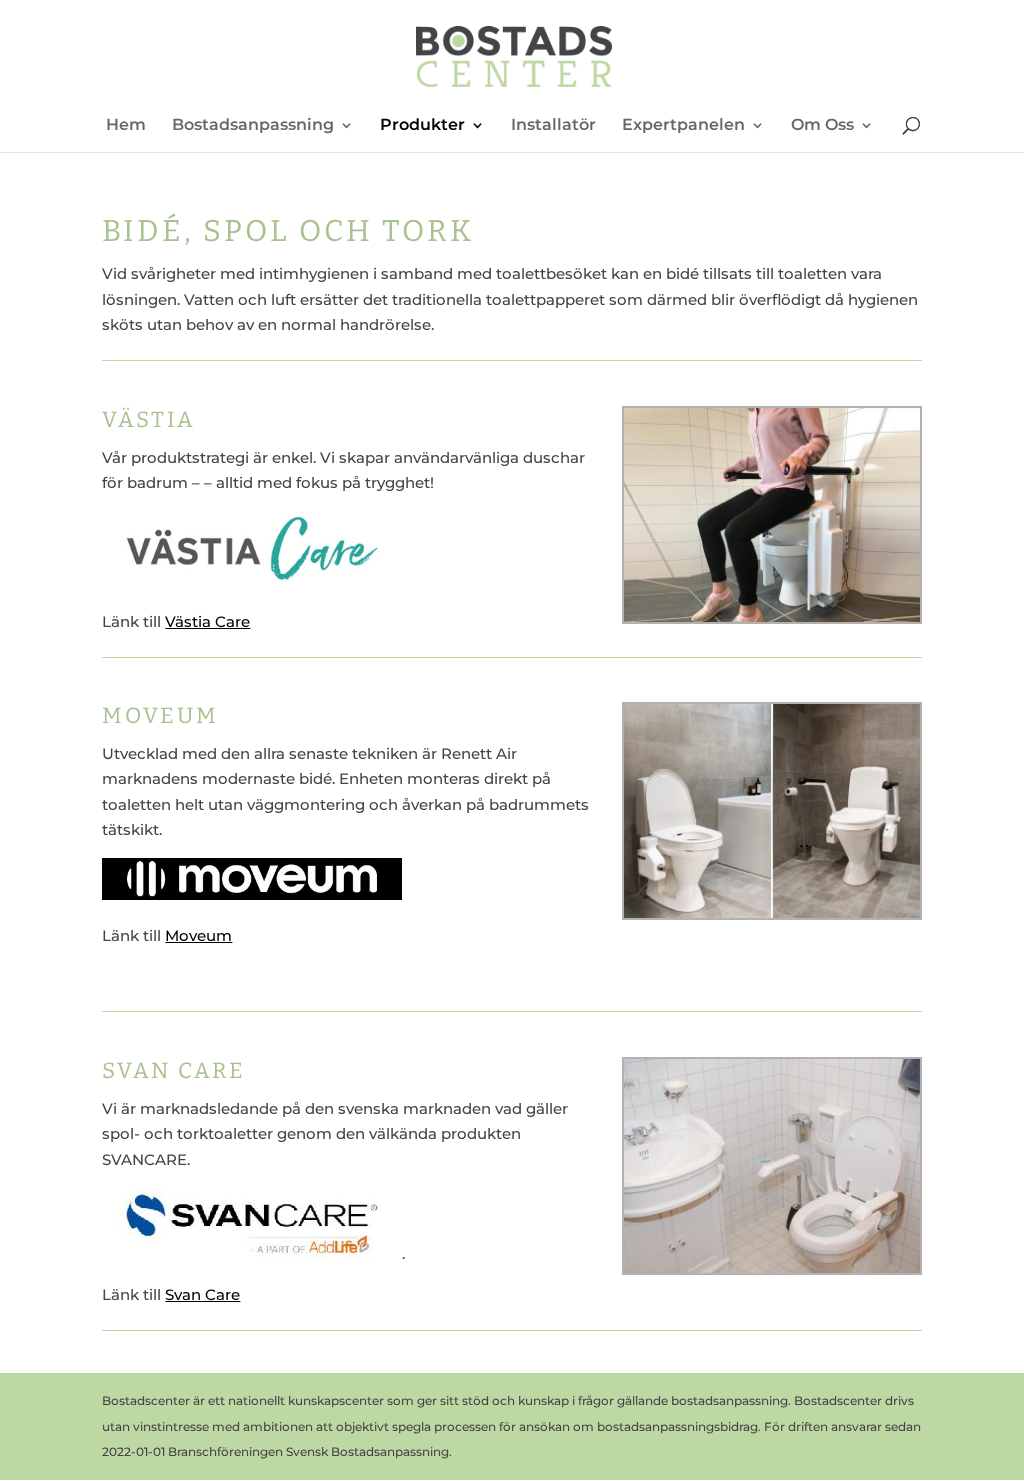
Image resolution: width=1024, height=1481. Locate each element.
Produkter (422, 126)
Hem (126, 126)
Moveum (198, 935)
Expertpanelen (683, 126)
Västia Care (207, 621)
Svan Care (202, 1294)
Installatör (553, 126)
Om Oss (822, 126)
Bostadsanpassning (253, 126)
